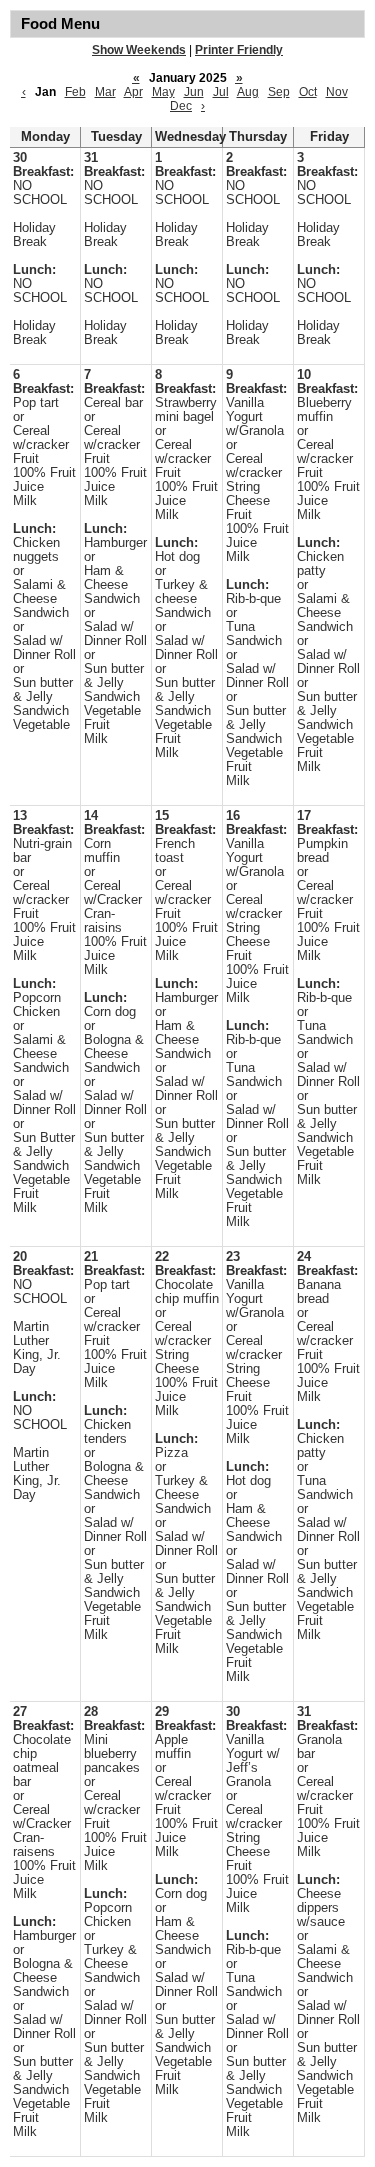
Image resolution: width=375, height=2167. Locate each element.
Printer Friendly (239, 50)
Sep (279, 92)
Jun (194, 92)
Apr (133, 92)
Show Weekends (139, 50)
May (163, 92)
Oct (308, 92)
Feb (75, 92)
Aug (248, 92)
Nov (337, 92)
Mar (105, 92)
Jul (221, 92)
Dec (181, 106)
